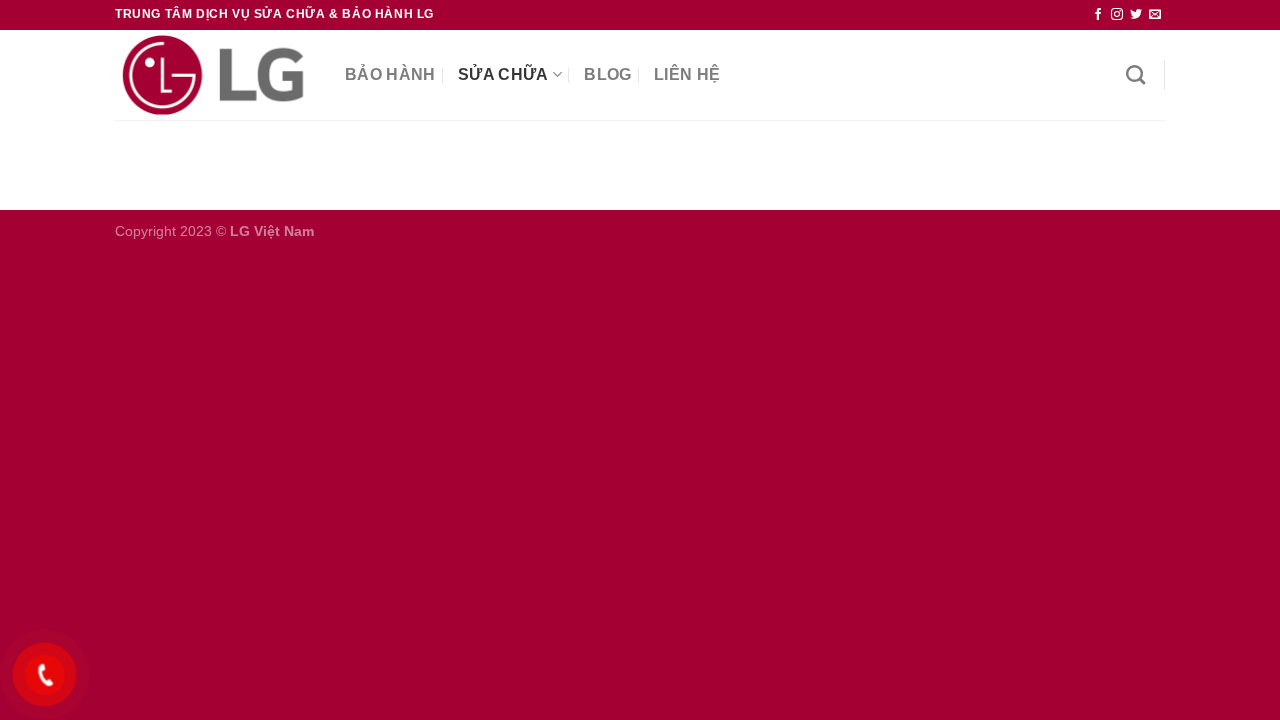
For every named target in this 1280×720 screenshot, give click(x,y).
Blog (607, 74)
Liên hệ (687, 74)
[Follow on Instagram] (1117, 15)
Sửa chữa (503, 74)
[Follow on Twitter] (1136, 15)
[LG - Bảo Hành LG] (215, 75)
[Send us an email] (1155, 15)
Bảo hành (390, 74)
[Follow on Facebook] (1098, 15)
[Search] (1135, 74)
